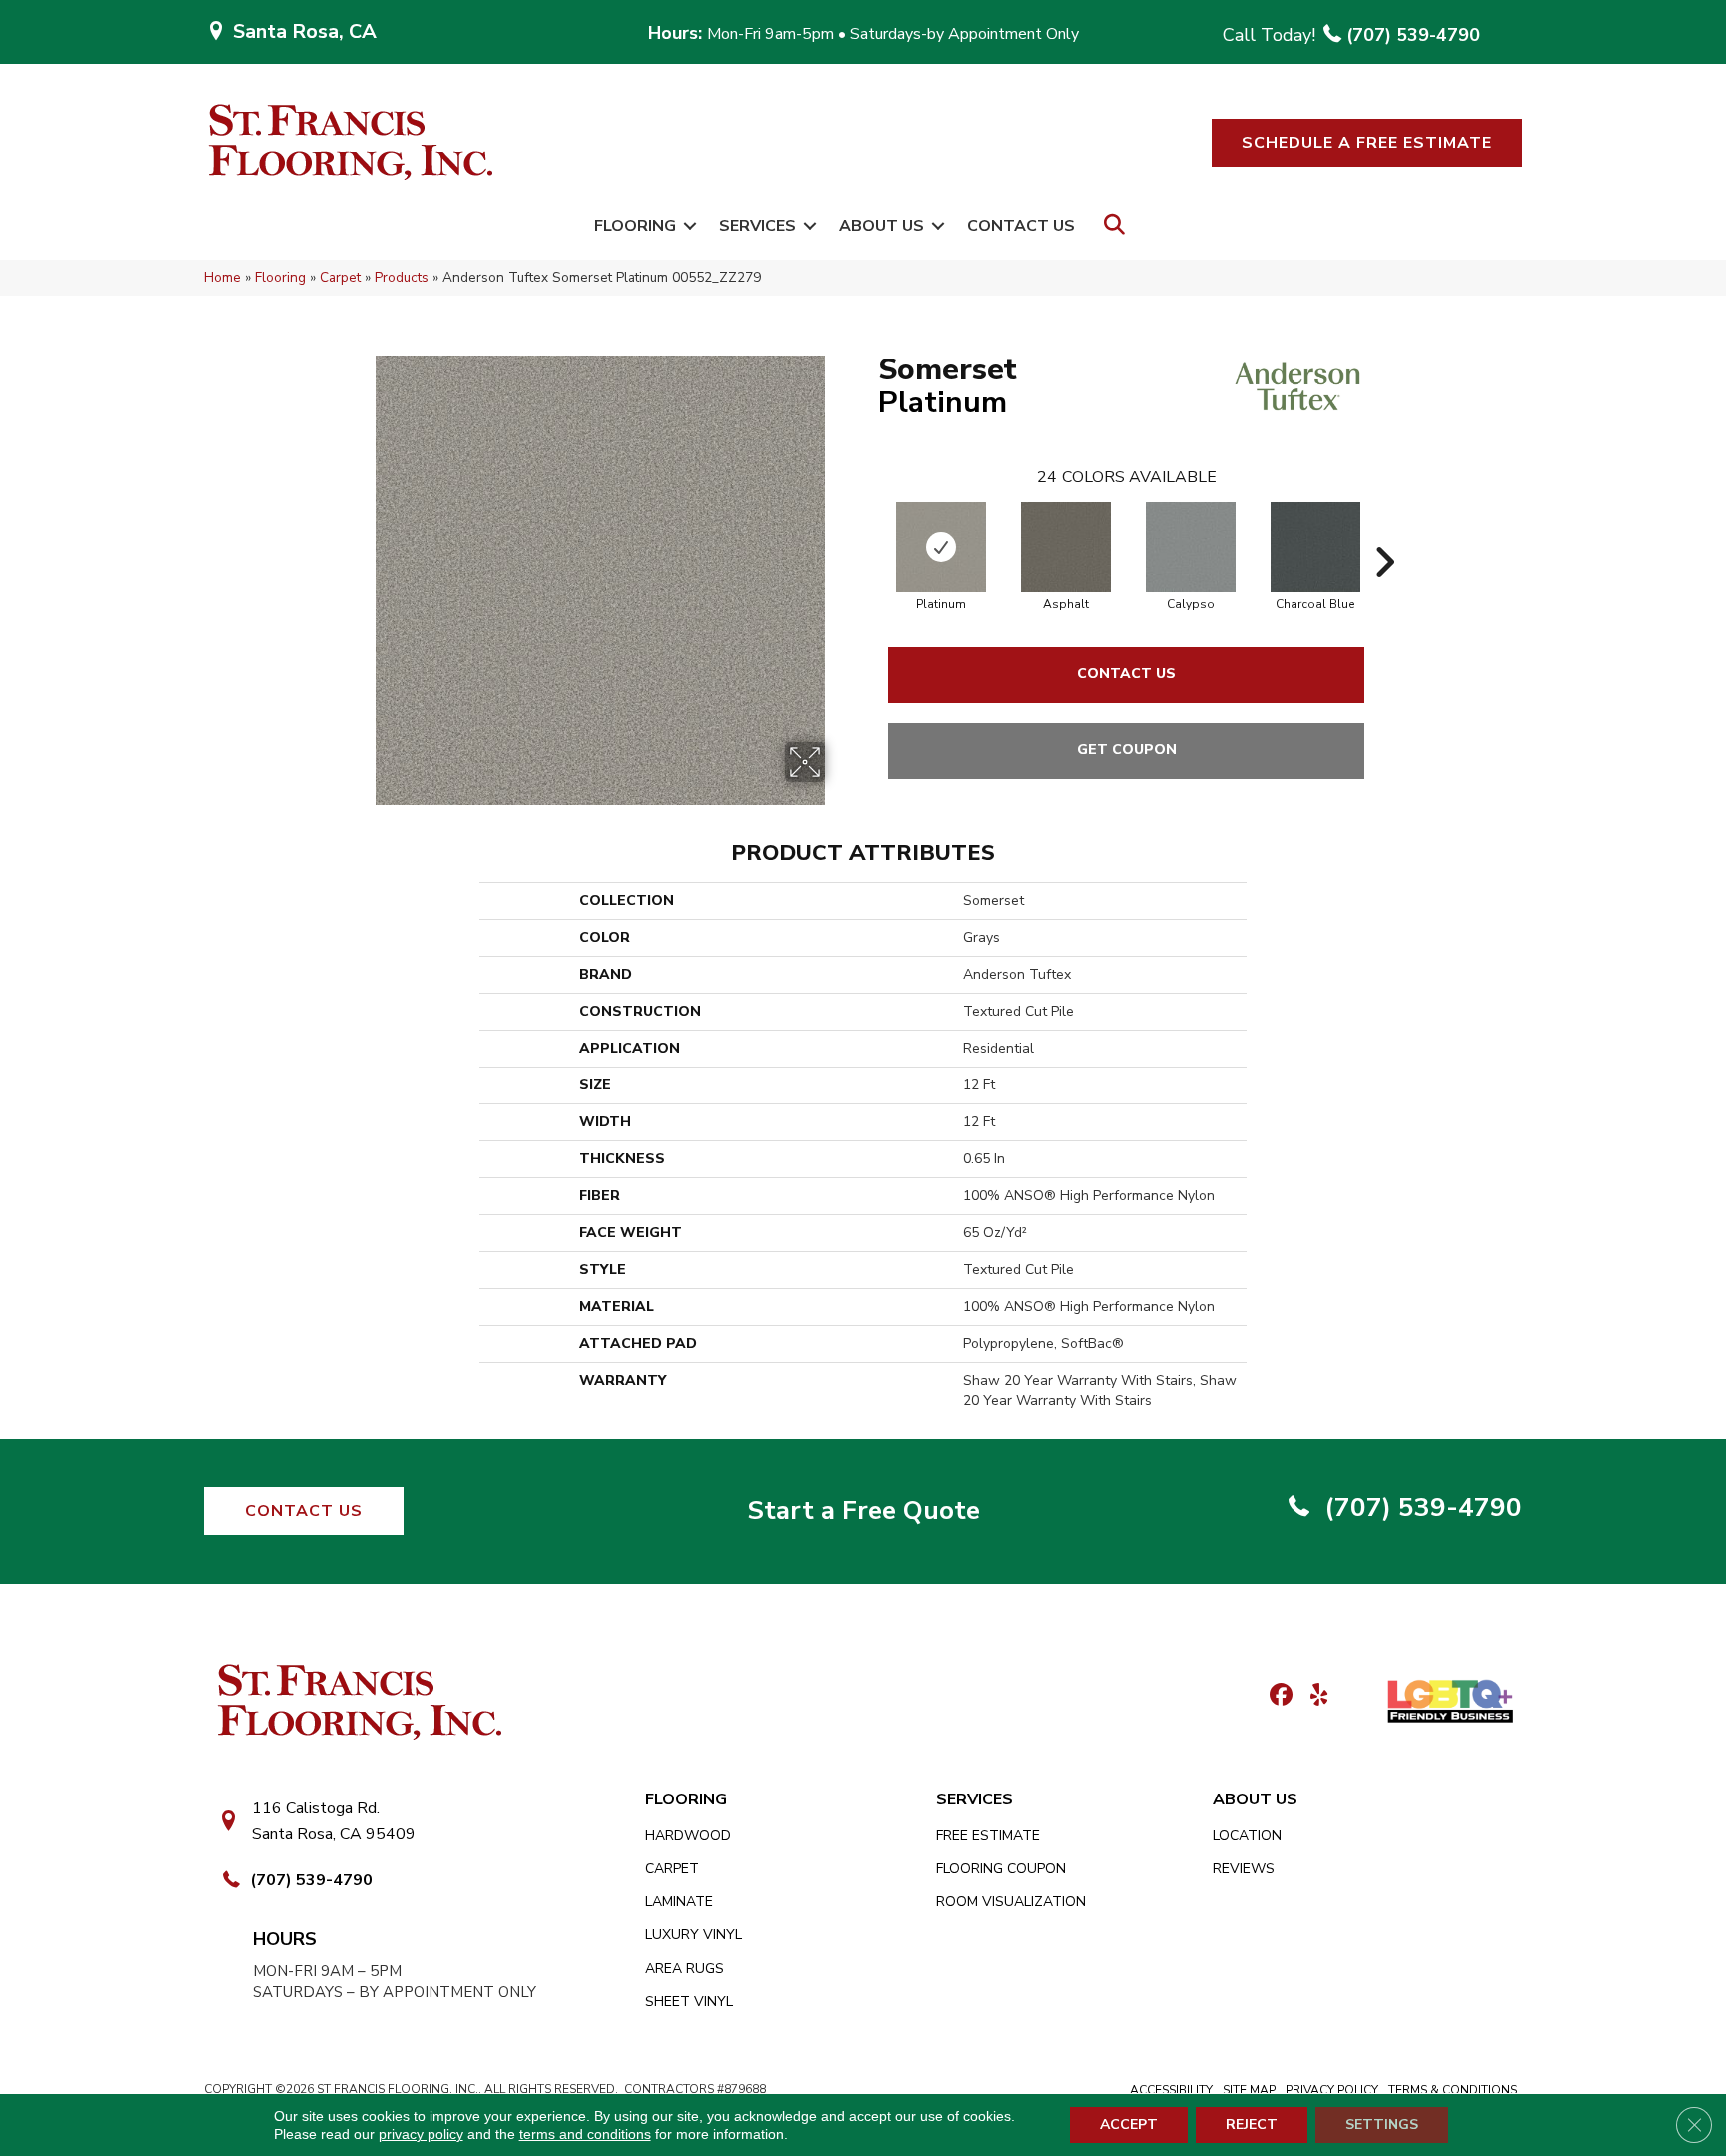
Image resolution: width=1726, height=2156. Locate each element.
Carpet (340, 277)
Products (402, 277)
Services (758, 226)
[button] (1367, 143)
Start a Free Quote (863, 1510)
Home (222, 277)
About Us (881, 226)
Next (1384, 532)
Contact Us (1021, 226)
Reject (1252, 2125)
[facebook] (1278, 1696)
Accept (1129, 2125)
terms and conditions (585, 2134)
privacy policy (421, 2134)
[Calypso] (1191, 547)
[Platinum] (941, 547)
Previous (868, 532)
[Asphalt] (1066, 547)
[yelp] (1313, 1696)
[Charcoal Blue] (1315, 547)
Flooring (635, 226)
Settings (1382, 2125)
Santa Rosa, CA (305, 31)
